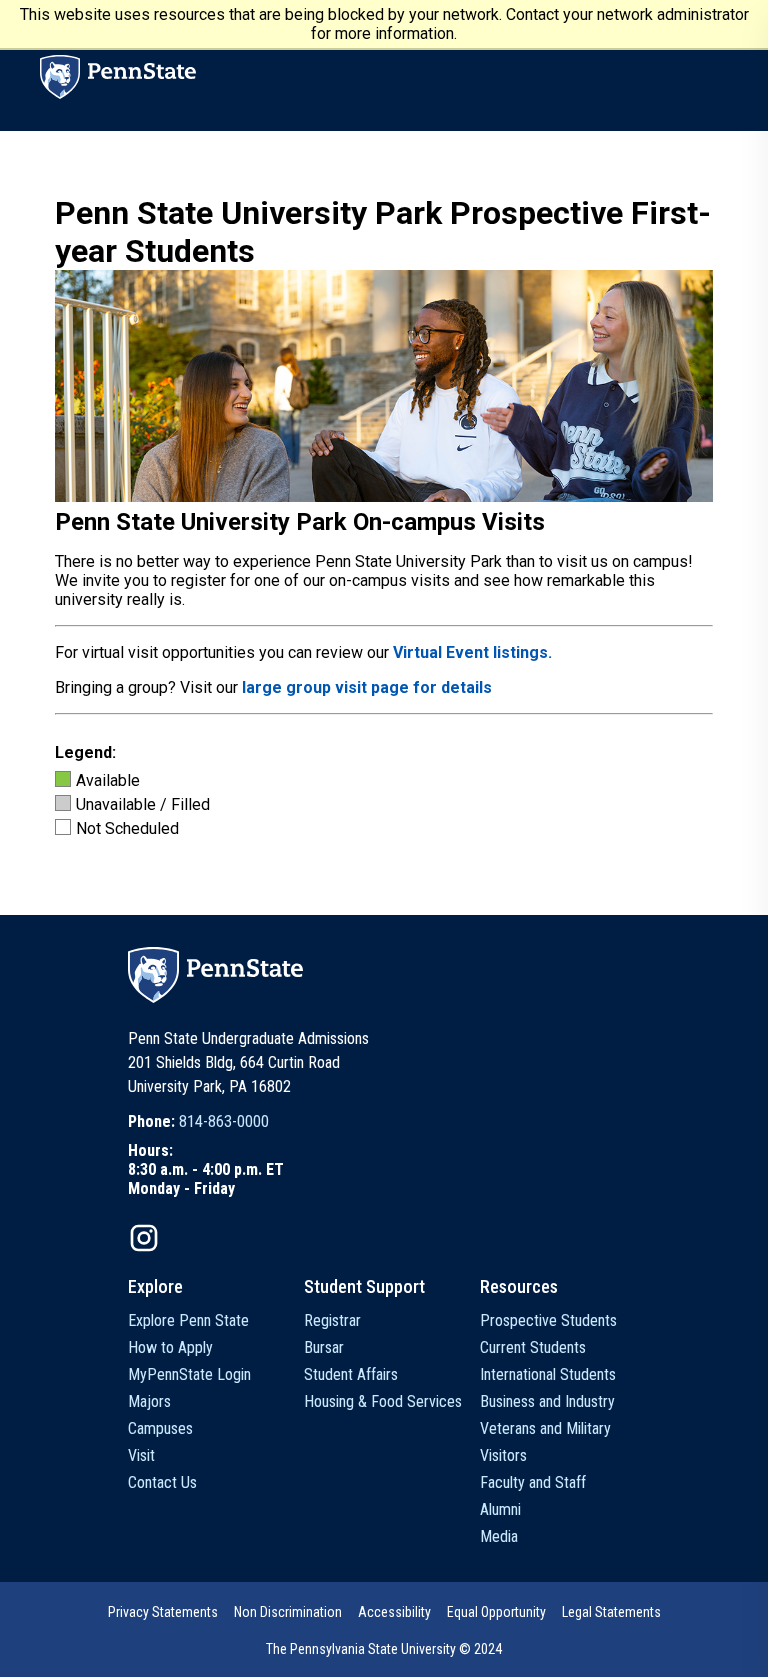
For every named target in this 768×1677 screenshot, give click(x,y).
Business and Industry (547, 1401)
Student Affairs (351, 1374)
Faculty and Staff (533, 1482)
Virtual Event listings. (472, 652)
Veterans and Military (545, 1428)
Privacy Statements (163, 1612)
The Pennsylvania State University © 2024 (384, 1649)
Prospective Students (548, 1320)
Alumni (500, 1509)
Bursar (324, 1347)
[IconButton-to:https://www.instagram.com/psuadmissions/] (144, 1238)
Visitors (503, 1455)
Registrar (332, 1320)
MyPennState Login (189, 1374)
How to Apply (170, 1347)
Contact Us (162, 1482)
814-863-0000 (224, 1121)
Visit (141, 1455)
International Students (548, 1374)
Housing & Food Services (383, 1401)
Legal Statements (611, 1612)
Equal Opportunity (496, 1612)
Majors (149, 1401)
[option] (206, 1122)
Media (499, 1536)
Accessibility (394, 1612)
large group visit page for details (367, 687)
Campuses (160, 1428)
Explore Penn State (188, 1320)
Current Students (533, 1347)
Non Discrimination (288, 1612)
